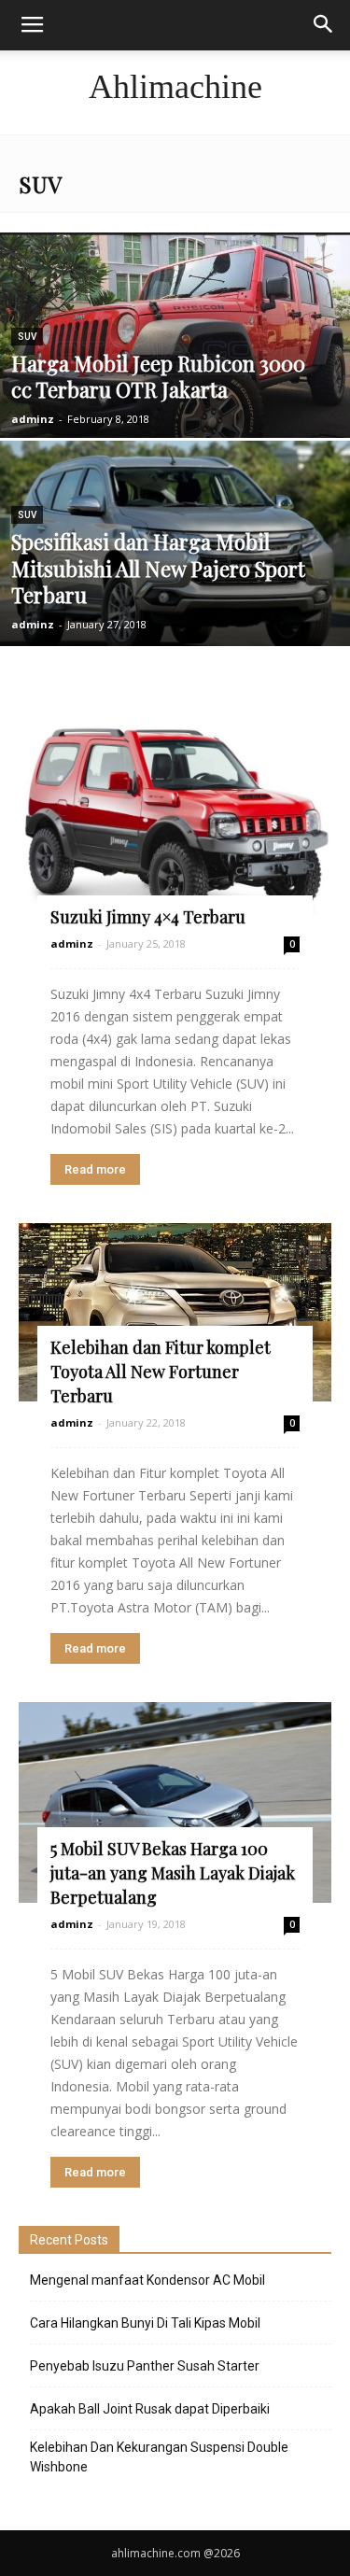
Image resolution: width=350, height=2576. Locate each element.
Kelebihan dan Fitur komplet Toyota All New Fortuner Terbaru (161, 1372)
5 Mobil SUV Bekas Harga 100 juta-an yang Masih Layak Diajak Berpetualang (173, 1873)
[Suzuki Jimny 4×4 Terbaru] (175, 818)
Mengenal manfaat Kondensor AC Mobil (147, 2280)
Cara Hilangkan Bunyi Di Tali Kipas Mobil (145, 2323)
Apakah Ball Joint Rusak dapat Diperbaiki (150, 2409)
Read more (95, 1169)
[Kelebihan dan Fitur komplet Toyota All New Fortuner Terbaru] (175, 1312)
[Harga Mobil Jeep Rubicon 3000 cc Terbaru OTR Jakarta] (175, 355)
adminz (33, 419)
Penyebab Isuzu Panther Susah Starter (145, 2366)
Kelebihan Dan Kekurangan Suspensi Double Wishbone (159, 2457)
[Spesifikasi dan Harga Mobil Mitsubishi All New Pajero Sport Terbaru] (175, 550)
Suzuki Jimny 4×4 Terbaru (148, 917)
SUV (27, 337)
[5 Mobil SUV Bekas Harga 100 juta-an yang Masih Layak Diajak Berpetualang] (175, 1802)
